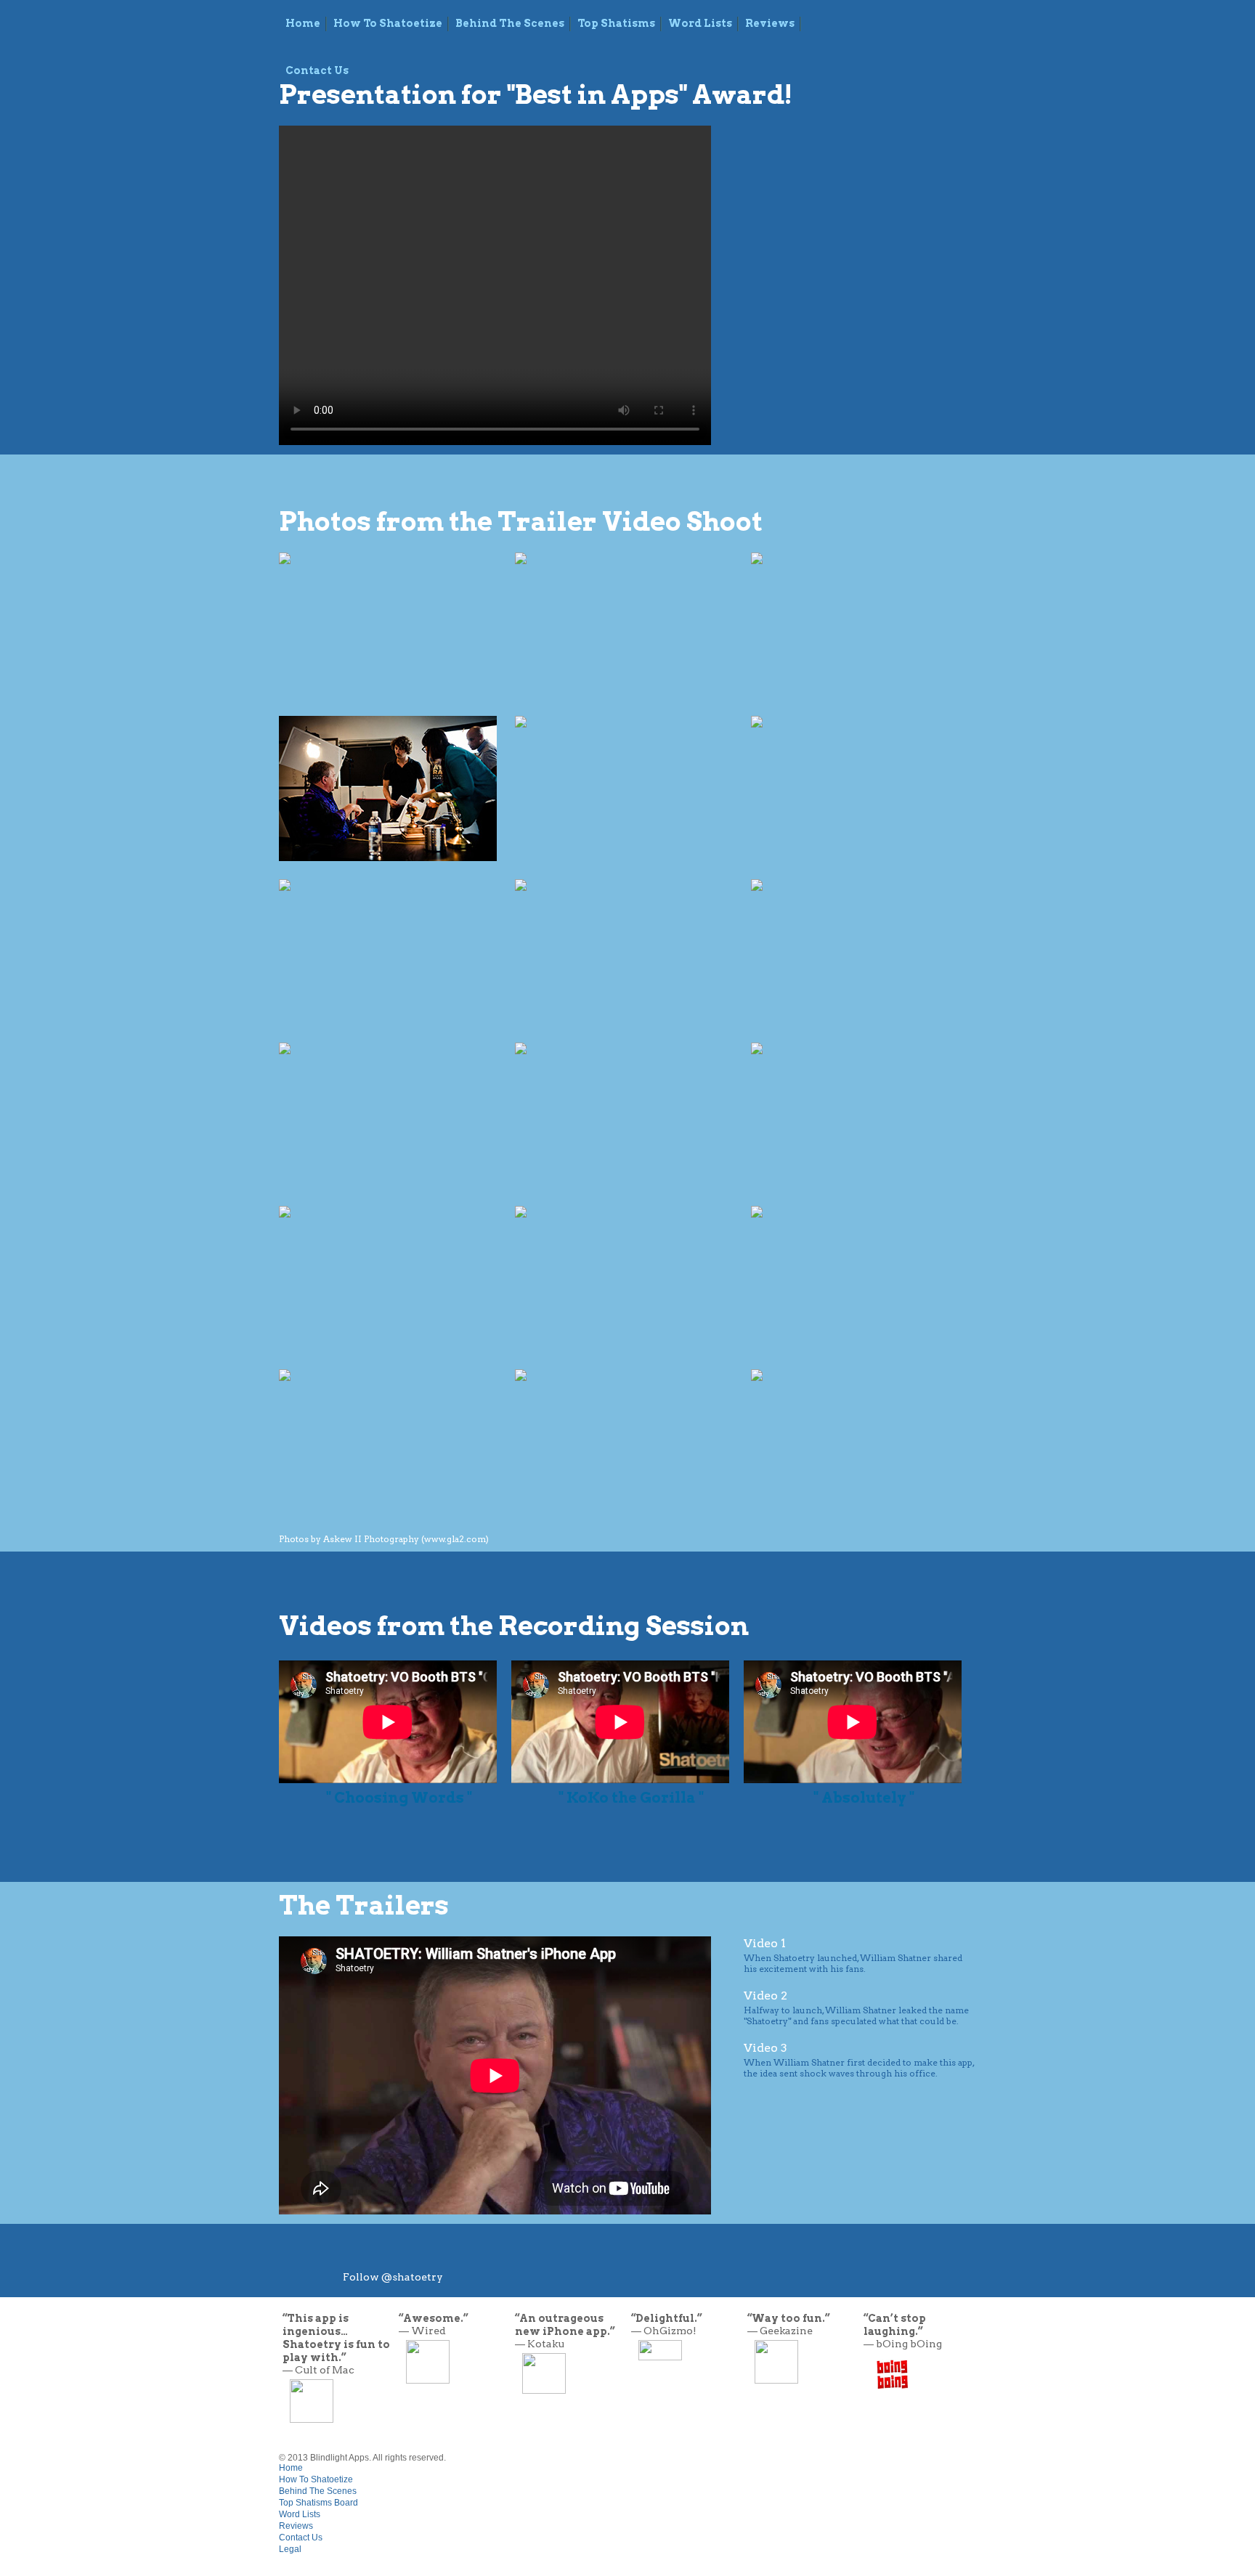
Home (303, 23)
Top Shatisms (616, 23)
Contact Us (301, 2538)
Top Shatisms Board (318, 2503)
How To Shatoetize (388, 23)
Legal (290, 2549)
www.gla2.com (455, 1539)
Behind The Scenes (510, 23)
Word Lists (700, 23)
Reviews (770, 23)
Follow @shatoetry (393, 2277)
